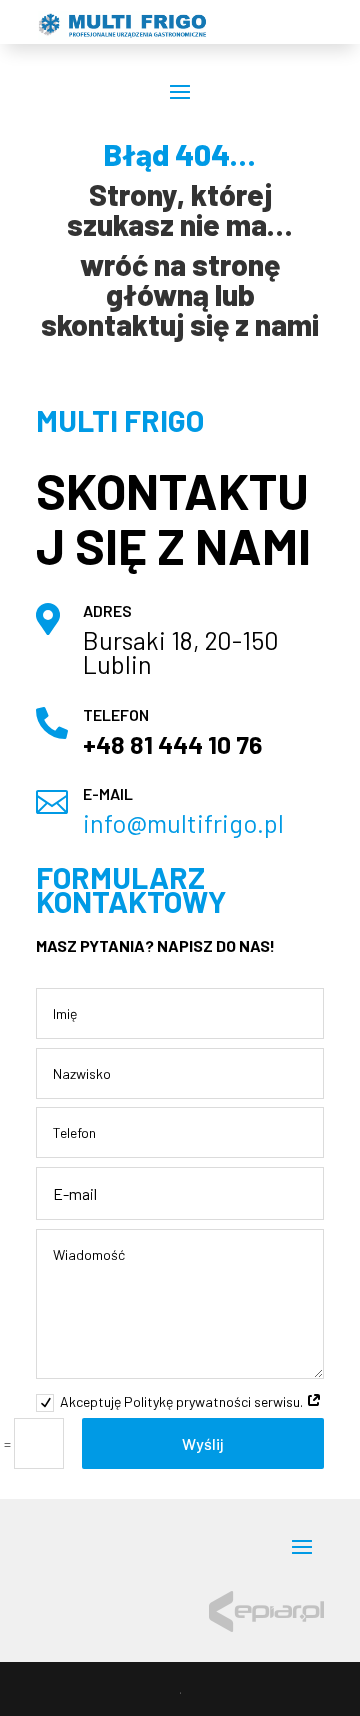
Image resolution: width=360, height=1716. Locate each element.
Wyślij (203, 1443)
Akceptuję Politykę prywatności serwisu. (183, 1401)
